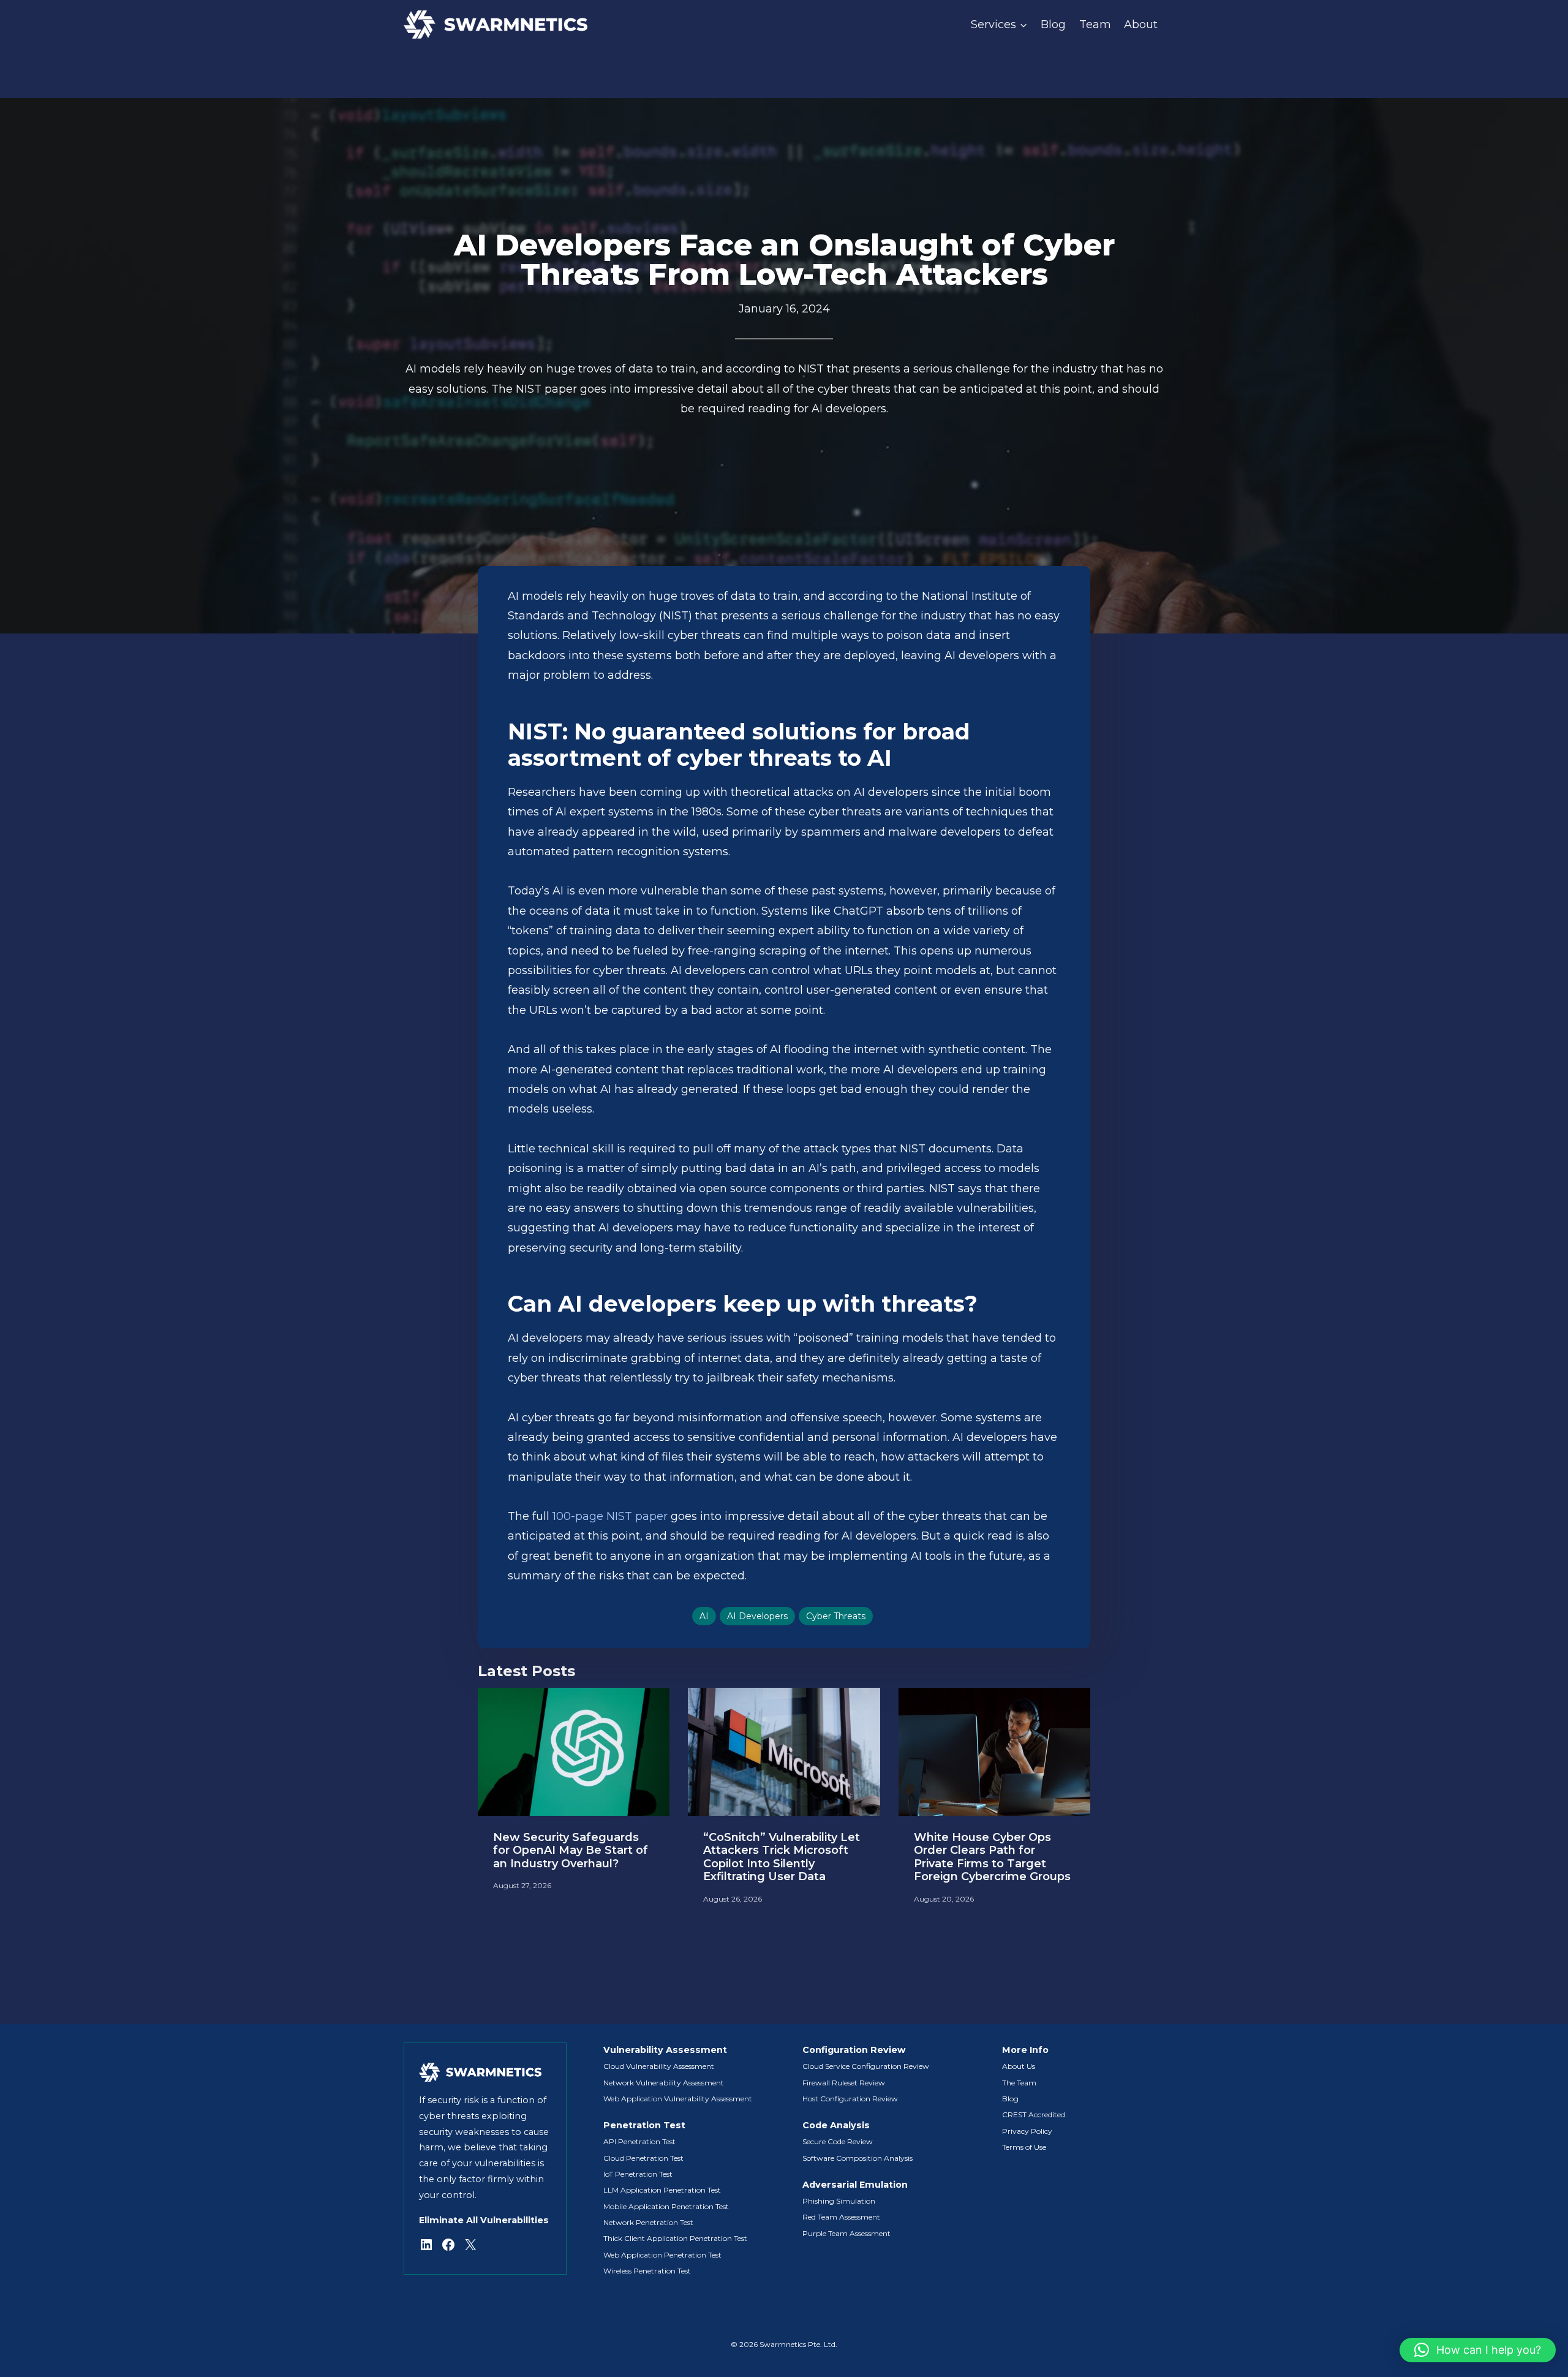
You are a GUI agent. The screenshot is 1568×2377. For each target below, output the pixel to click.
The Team (1019, 2083)
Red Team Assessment (841, 2217)
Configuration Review (854, 2050)
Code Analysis (836, 2125)
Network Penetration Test (648, 2222)
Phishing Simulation (839, 2201)
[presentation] (574, 1752)
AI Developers (757, 1616)
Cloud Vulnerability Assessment (659, 2066)
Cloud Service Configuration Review (866, 2066)
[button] (1478, 2350)
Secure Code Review (838, 2141)
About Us (1019, 2066)
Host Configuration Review (850, 2099)
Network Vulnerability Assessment (664, 2083)
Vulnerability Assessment (665, 2050)
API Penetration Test (639, 2141)
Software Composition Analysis (858, 2158)
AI (704, 1616)
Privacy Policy (1027, 2131)
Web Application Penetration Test (662, 2255)
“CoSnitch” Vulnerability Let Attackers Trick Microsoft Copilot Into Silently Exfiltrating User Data (782, 1857)
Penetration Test (644, 2125)
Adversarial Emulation (855, 2185)
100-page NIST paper (610, 1516)
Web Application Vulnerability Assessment (678, 2099)
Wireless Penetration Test (647, 2271)
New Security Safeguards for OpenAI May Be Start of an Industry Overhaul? (571, 1851)
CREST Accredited (1034, 2114)
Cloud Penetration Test (643, 2158)
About (1141, 25)
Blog (1053, 25)
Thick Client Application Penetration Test (675, 2238)
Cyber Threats (836, 1616)
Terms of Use (1024, 2147)
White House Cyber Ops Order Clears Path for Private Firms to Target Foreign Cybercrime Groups (992, 1857)
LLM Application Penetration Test (662, 2190)
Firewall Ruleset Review (844, 2083)
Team (1095, 25)
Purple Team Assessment (846, 2233)
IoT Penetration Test (638, 2174)
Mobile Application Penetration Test (666, 2206)
